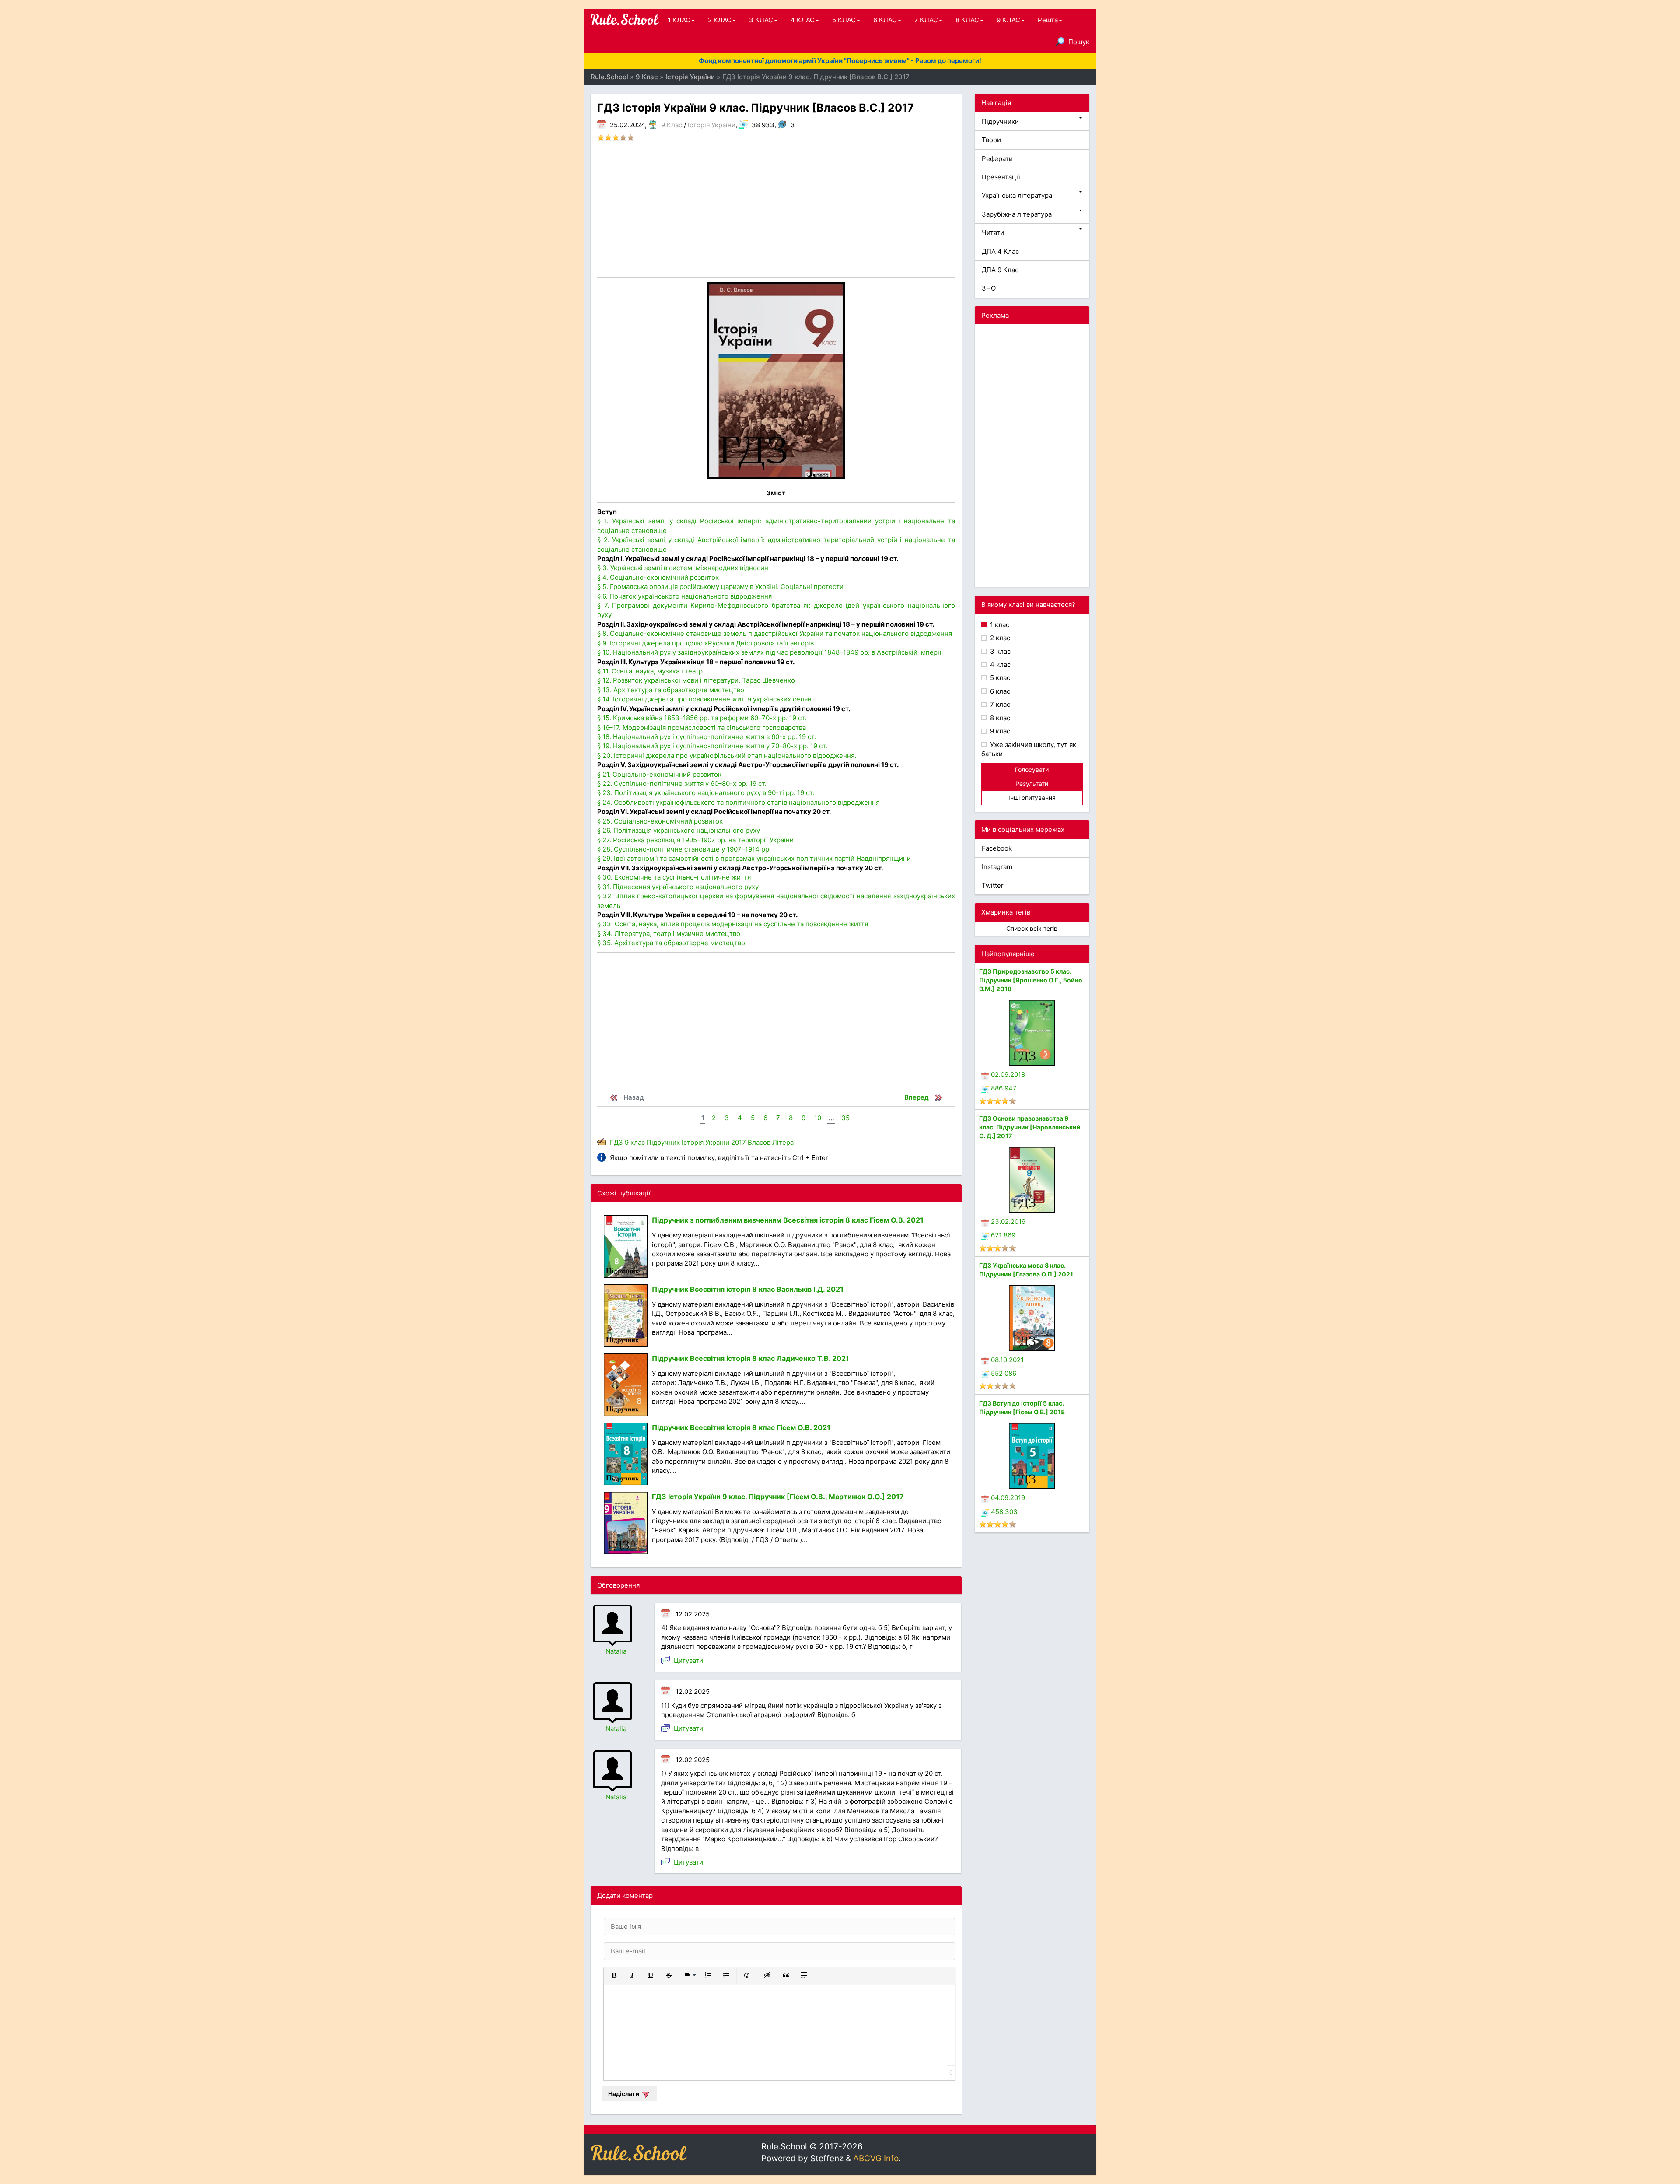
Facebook (997, 848)
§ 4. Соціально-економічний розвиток (658, 577)
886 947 (1004, 1088)
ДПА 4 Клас (1000, 251)
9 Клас (672, 125)
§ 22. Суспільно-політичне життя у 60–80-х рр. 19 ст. (682, 784)
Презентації (1001, 177)
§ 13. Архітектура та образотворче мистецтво (671, 690)
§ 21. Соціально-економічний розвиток (659, 774)
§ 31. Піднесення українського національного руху (678, 887)
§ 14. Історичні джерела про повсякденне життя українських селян (704, 699)
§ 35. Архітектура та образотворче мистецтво (671, 943)
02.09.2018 (1008, 1074)
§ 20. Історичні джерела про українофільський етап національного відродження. (727, 755)
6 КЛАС (885, 20)
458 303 (1004, 1512)
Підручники (1000, 121)
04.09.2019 (1008, 1498)
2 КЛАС (720, 20)
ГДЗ (616, 1142)
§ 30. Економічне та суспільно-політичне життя (674, 877)
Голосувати (1032, 769)
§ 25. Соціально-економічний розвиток (660, 821)
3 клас (999, 651)
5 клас (999, 678)
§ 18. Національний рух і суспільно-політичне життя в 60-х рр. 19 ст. (707, 737)
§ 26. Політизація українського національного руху (679, 830)
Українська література (1017, 195)
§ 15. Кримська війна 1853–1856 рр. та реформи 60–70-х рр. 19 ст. (702, 718)
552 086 (1004, 1373)
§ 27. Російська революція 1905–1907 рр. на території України (695, 840)
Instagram (997, 867)
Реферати (997, 159)
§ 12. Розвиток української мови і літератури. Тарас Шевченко (696, 680)
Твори (991, 140)
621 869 (1003, 1235)
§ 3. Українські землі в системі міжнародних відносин (683, 568)
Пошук (1079, 42)
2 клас (999, 638)
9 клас (635, 1142)
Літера (783, 1142)
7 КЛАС (926, 20)
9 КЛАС (1008, 20)
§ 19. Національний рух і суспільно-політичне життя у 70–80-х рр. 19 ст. (712, 746)
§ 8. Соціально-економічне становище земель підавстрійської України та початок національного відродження (775, 633)
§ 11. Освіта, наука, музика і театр (650, 671)
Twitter (993, 885)
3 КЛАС (761, 20)
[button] (614, 1975)
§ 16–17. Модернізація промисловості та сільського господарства (702, 727)
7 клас (999, 704)
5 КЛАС (844, 20)
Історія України (712, 125)
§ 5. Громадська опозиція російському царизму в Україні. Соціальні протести (720, 587)
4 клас (999, 664)
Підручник (663, 1142)
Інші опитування (1032, 798)
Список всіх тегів (1032, 928)
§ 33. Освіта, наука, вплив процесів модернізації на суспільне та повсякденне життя (733, 924)
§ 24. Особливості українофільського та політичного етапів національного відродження (738, 802)
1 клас (999, 625)
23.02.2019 (1008, 1222)
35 (845, 1118)
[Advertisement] (776, 212)
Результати (1032, 784)
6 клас (999, 691)
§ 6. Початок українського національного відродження (684, 596)
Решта (1048, 20)
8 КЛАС (967, 20)
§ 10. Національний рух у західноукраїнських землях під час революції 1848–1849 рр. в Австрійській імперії (769, 652)
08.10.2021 (1007, 1360)
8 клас (999, 718)
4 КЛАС (803, 20)
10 (818, 1118)
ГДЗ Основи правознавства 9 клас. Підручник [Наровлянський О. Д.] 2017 (1030, 1127)
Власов (759, 1142)
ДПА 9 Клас (1000, 270)
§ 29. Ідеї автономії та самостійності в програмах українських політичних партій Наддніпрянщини (754, 858)
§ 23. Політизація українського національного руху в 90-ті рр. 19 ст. (706, 793)
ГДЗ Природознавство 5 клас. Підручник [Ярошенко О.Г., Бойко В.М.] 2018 (1031, 980)
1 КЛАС (679, 20)
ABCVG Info (876, 2158)
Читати (993, 233)
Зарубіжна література (1017, 214)
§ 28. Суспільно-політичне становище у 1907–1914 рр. (684, 849)
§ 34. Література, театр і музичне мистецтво (669, 934)
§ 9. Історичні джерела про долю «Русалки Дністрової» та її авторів (705, 643)
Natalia (616, 1651)
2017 (738, 1142)
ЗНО (989, 288)
